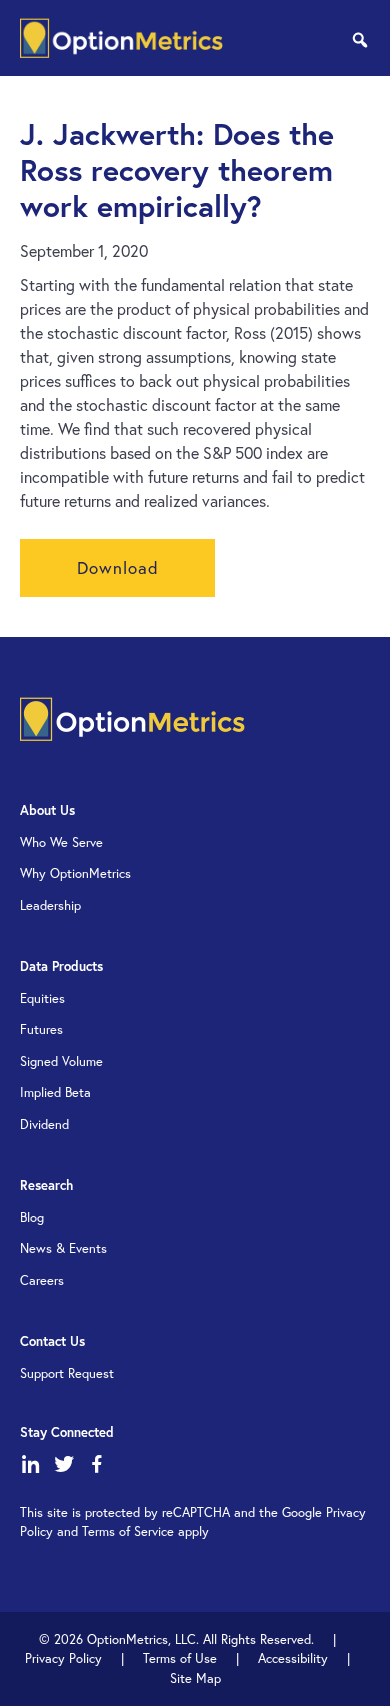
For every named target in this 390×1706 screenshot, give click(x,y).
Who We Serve (61, 842)
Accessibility (293, 1658)
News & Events (63, 1248)
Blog (32, 1217)
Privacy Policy (63, 1658)
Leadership (50, 905)
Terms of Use (180, 1658)
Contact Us (52, 1341)
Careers (42, 1280)
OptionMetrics (121, 38)
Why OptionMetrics (75, 873)
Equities (42, 998)
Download (118, 567)
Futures (41, 1029)
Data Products (61, 966)
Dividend (44, 1124)
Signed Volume (61, 1061)
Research (46, 1185)
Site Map (195, 1678)
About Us (47, 810)
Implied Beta (55, 1092)
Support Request (67, 1373)
